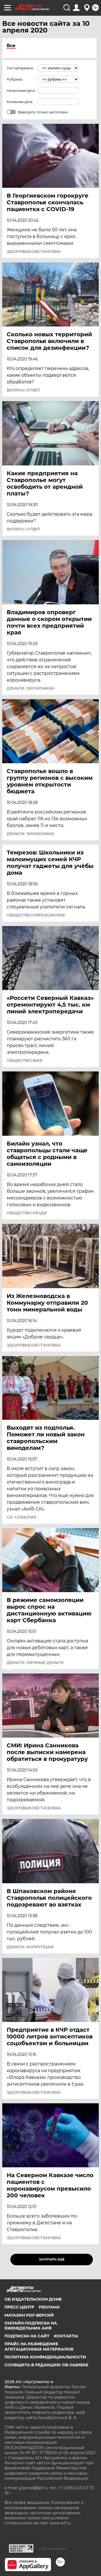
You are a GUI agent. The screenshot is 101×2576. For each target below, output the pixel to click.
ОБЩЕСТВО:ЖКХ (25, 1060)
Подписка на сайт (27, 2336)
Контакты (66, 2336)
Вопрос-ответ (23, 390)
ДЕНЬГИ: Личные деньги (35, 1663)
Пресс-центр (19, 2307)
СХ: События (21, 1517)
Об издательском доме (33, 2299)
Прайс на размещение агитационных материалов (39, 2346)
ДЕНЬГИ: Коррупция (30, 1947)
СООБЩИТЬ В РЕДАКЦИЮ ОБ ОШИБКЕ (46, 2365)
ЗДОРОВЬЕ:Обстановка (34, 252)
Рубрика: (15, 79)
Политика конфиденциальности (45, 2357)
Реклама (49, 2307)
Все (11, 46)
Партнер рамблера (53, 2548)
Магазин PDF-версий (29, 2315)
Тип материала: (20, 68)
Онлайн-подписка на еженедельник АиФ (31, 2326)
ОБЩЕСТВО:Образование (36, 915)
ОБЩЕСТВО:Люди (27, 1213)
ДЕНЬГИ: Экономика (31, 688)
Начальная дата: (21, 91)
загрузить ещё (52, 2260)
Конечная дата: (20, 102)
